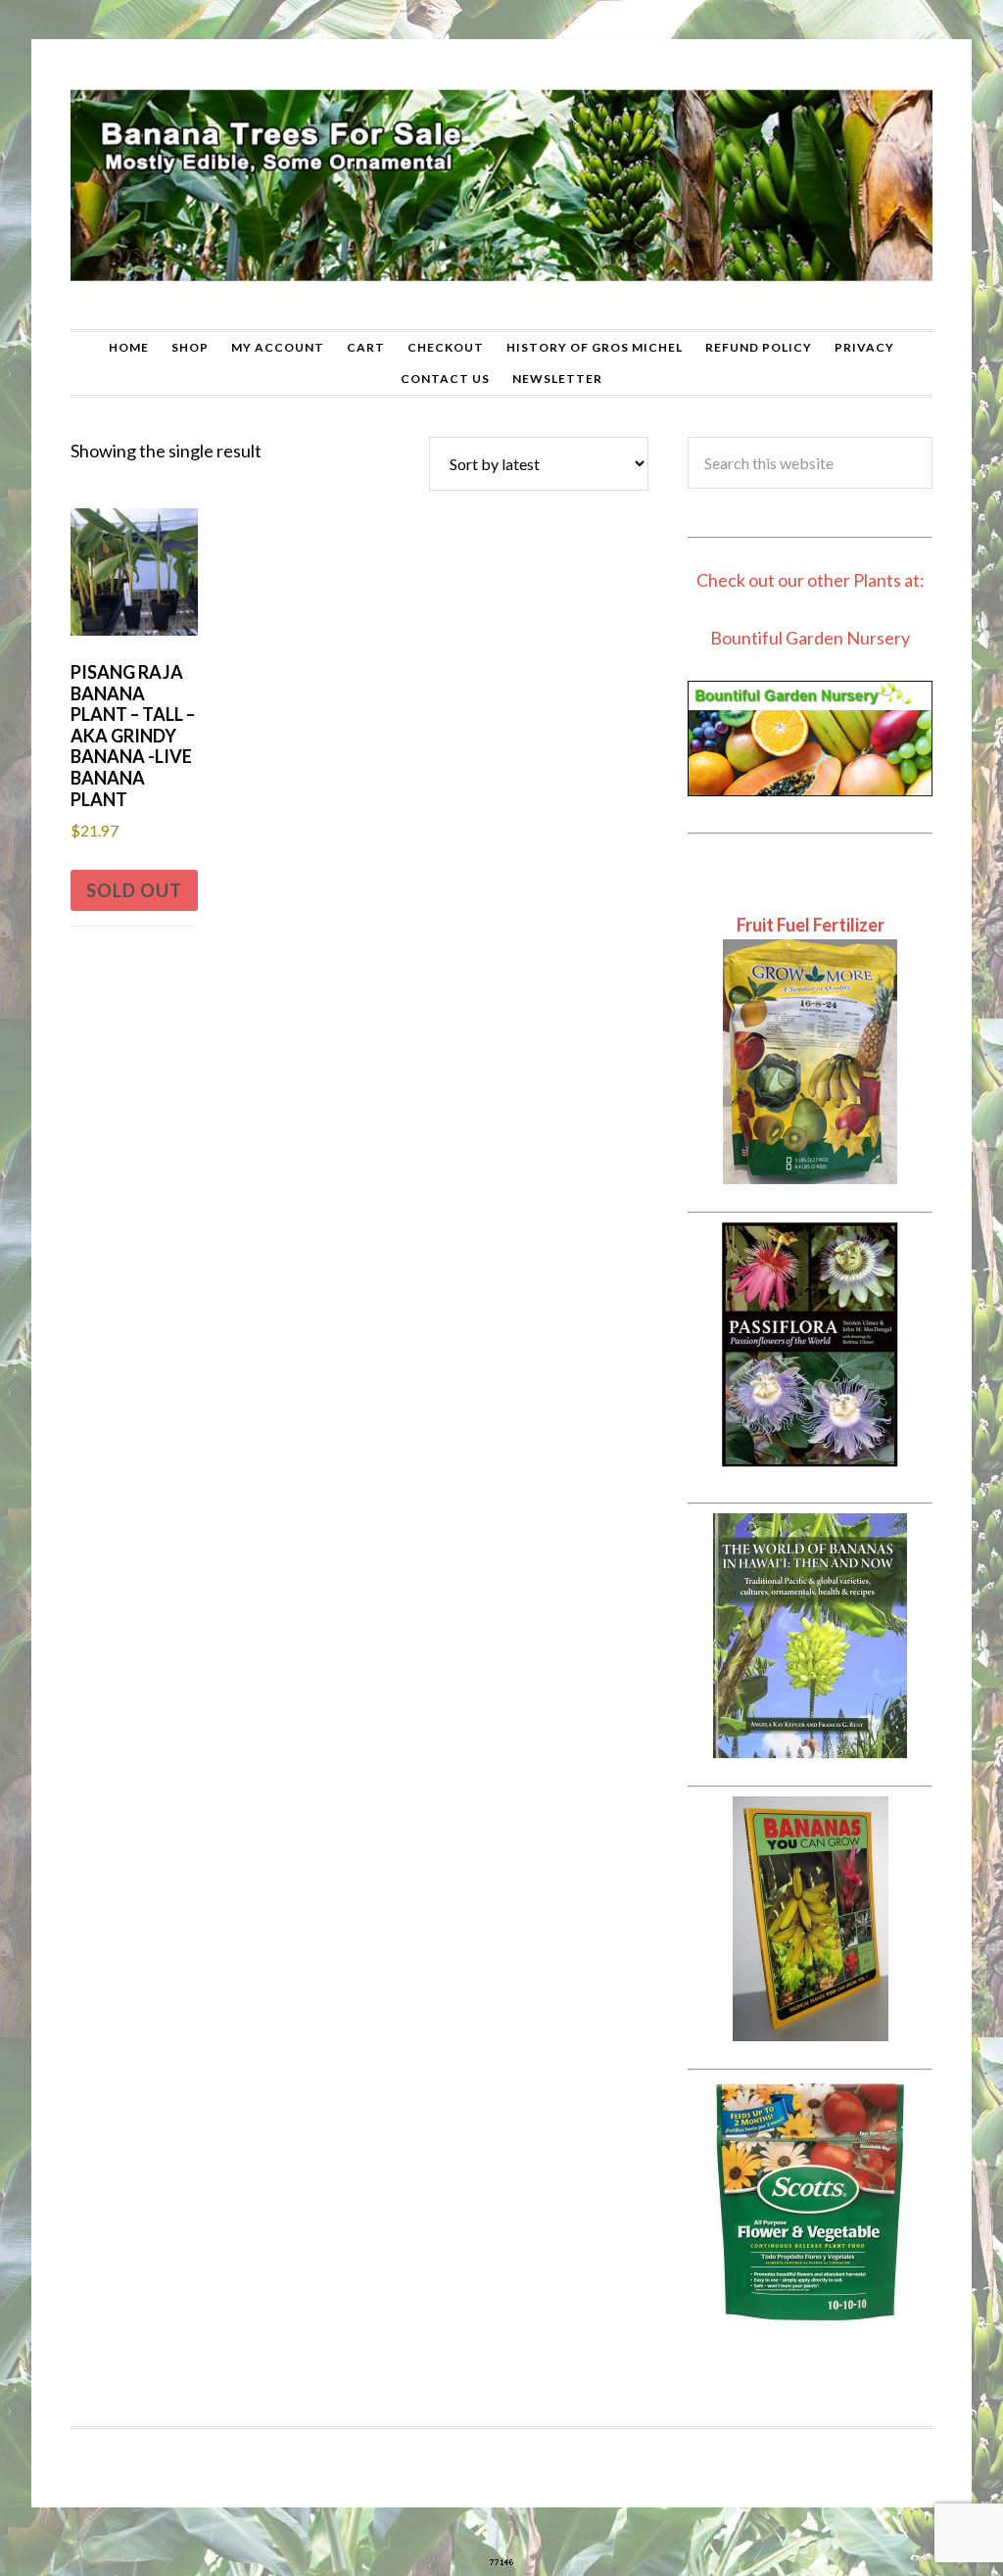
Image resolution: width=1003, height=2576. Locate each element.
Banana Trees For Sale (501, 184)
